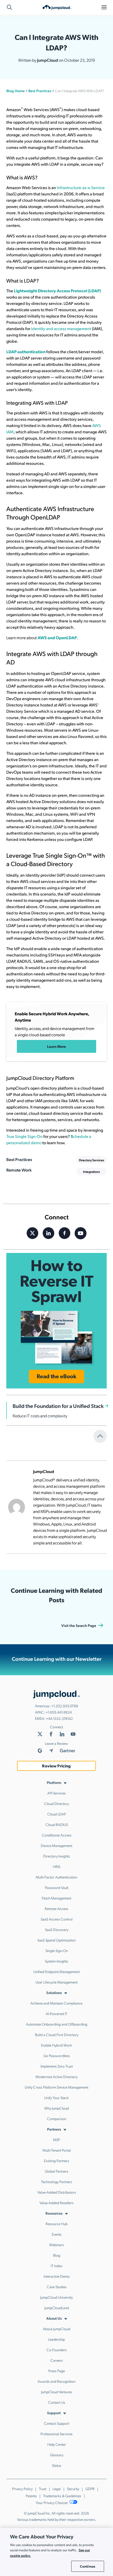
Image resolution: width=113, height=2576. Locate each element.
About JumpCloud (56, 2329)
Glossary (57, 2455)
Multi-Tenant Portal (57, 2150)
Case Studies (57, 2287)
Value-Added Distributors (57, 2192)
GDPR (90, 2489)
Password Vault (57, 1887)
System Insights (56, 1961)
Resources (54, 2213)
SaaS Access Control (57, 1919)
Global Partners (56, 2171)
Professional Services (56, 2434)
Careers (57, 2360)
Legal (57, 2489)
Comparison (57, 2119)
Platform (54, 1782)
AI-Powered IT (56, 2013)
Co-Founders (57, 2350)
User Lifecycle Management (56, 1982)
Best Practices (40, 91)
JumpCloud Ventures (56, 2392)
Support (54, 2413)
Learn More (56, 1046)
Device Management (56, 1845)
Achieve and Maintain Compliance (56, 2003)
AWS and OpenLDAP (57, 638)
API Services (56, 1793)
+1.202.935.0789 (65, 1706)
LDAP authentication (26, 352)
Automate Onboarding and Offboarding (57, 2024)
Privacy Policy (22, 2489)
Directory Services (91, 1160)
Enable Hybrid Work (56, 2045)
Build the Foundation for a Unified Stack (58, 1406)
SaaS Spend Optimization (56, 1940)
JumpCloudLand (57, 2308)
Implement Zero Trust (57, 2066)
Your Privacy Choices (52, 2502)
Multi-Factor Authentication (56, 1877)
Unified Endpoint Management (56, 1971)
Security (73, 2489)
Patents (31, 2496)
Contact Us (57, 2402)
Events (57, 2234)
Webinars (56, 2245)
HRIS (56, 1866)
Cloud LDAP (57, 1814)
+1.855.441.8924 (59, 1712)
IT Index (57, 2266)
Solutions (54, 1992)
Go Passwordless (57, 2055)
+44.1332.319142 (59, 1718)
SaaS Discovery (57, 1929)
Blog (57, 2255)
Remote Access (56, 1908)
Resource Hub (57, 2224)
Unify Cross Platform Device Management (56, 2087)
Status (57, 2465)
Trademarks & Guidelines (62, 2496)
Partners (54, 2129)
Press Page (57, 2371)
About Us (54, 2318)
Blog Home (16, 91)
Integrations (91, 1172)
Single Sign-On (57, 1950)
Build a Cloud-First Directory (57, 2034)
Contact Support (57, 2423)
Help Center (57, 2444)
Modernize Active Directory (56, 2077)
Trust (43, 2489)
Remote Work (19, 1170)
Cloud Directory (56, 1803)
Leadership (56, 2339)
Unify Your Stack (56, 2098)
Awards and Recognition (56, 2381)
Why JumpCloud (56, 2108)
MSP (56, 2140)
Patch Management (56, 1898)
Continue (88, 2566)
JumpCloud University (56, 2297)
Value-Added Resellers (56, 2203)
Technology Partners (56, 2182)
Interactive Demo (57, 2276)
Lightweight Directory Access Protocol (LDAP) (57, 291)
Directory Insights (56, 1856)
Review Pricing (56, 1766)
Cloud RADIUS (57, 1824)
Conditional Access (57, 1835)
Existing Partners (56, 2161)
